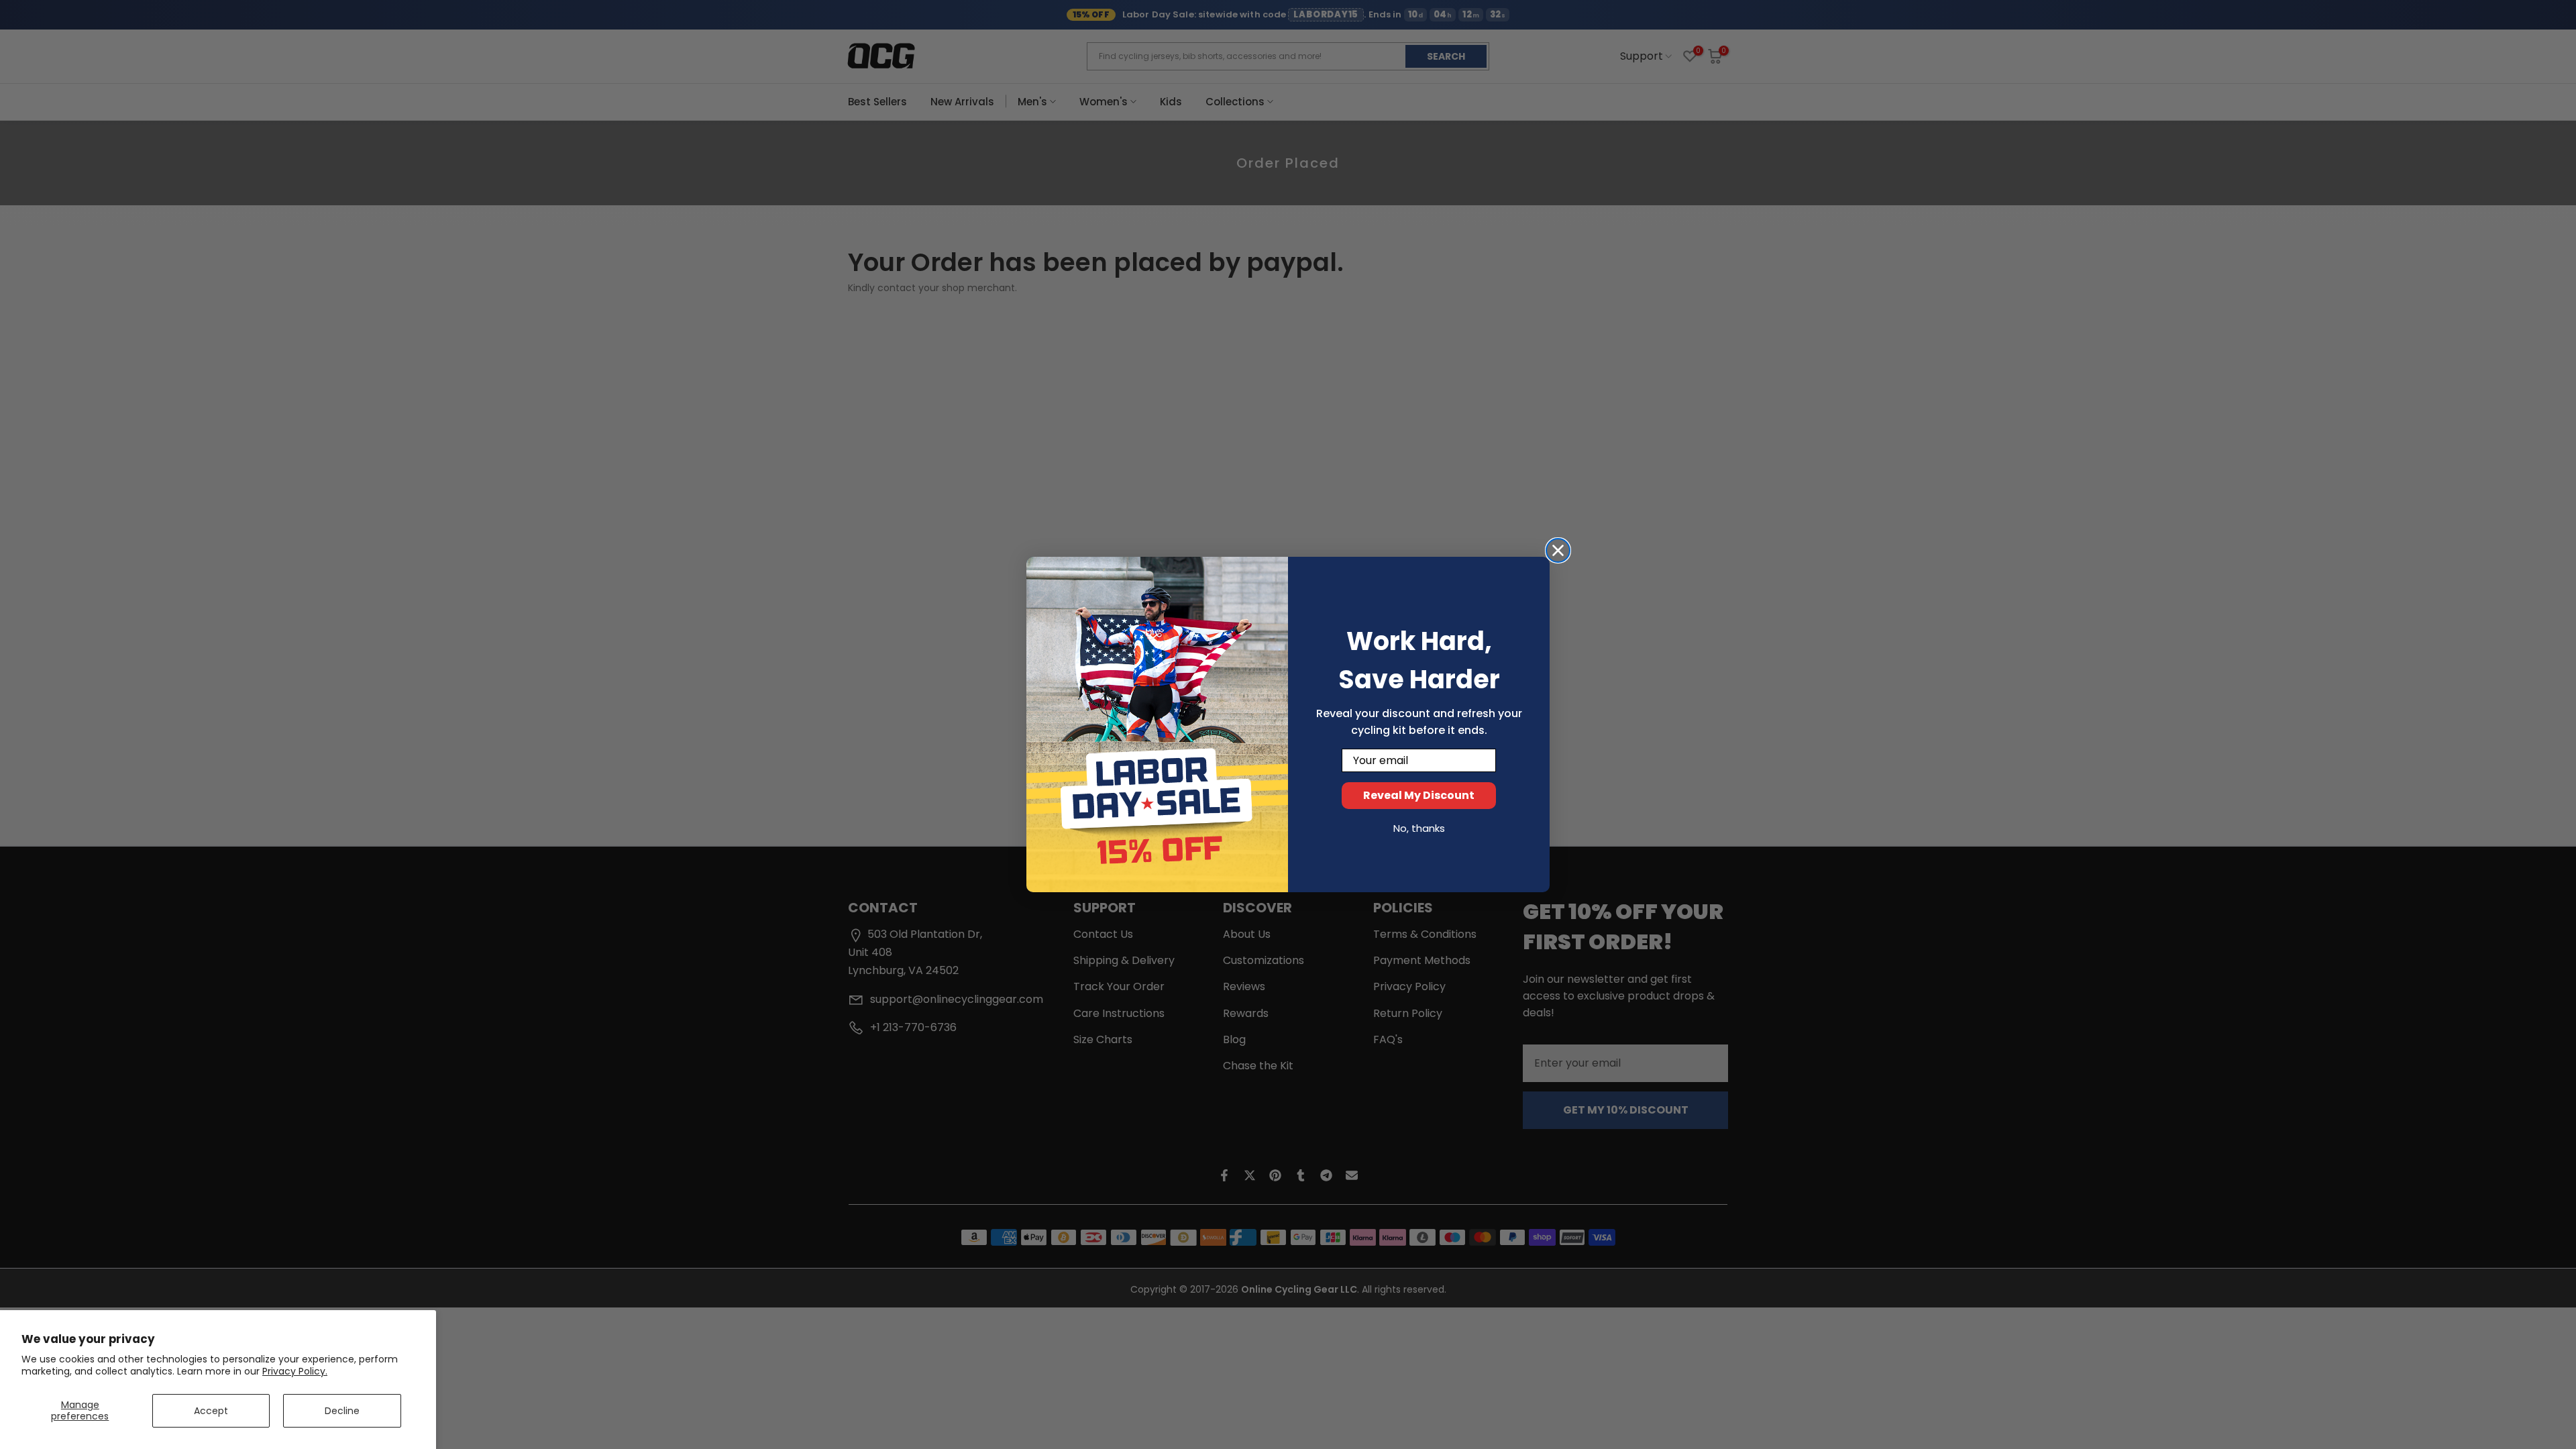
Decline (342, 1411)
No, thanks (1419, 828)
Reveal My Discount (1419, 795)
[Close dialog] (1558, 550)
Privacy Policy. (295, 1371)
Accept (211, 1411)
